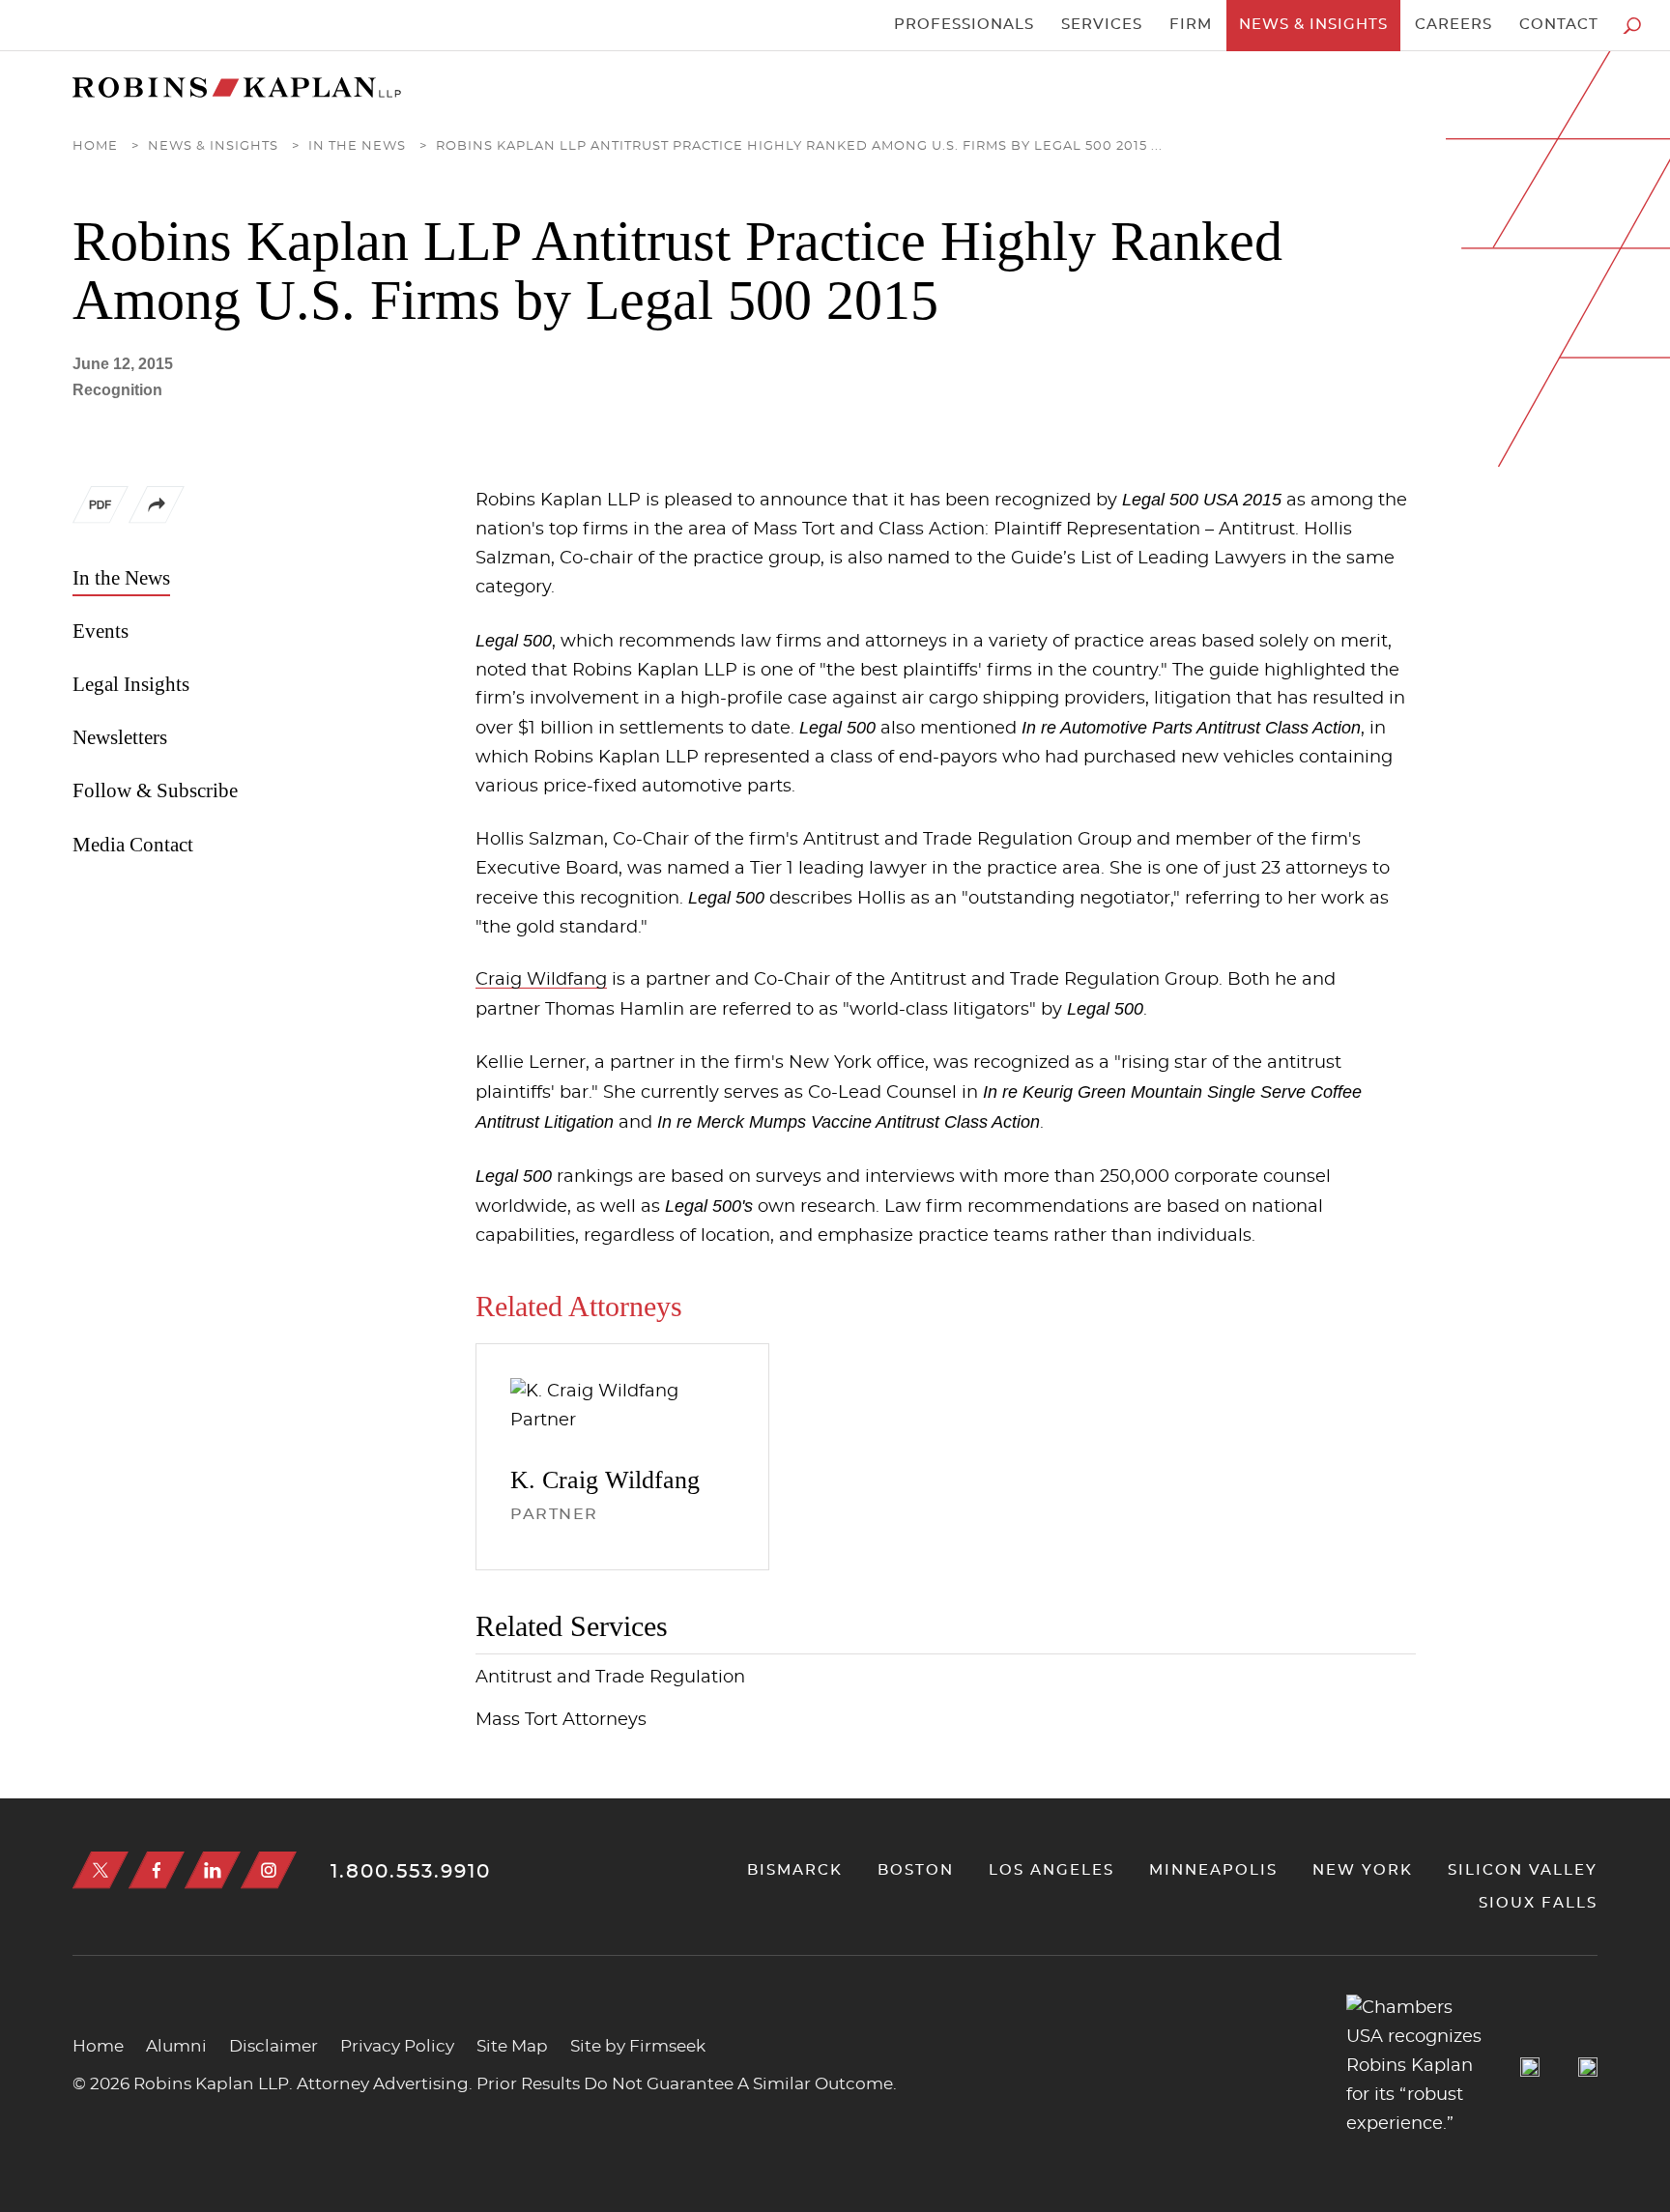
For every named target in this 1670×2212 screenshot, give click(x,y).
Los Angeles (1051, 1870)
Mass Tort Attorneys (561, 1720)
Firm (1191, 25)
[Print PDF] (101, 509)
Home (95, 146)
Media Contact (133, 845)
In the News (357, 146)
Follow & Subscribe (155, 790)
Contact (1559, 25)
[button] (157, 519)
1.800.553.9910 (411, 1872)
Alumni (176, 2046)
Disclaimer (274, 2046)
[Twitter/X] (101, 1870)
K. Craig (605, 1480)
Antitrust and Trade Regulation (610, 1678)
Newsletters (120, 737)
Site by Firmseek (638, 2046)
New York (1363, 1870)
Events (101, 631)
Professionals (964, 25)
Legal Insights (131, 684)
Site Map (512, 2046)
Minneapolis (1213, 1870)
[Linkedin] (213, 1870)
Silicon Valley (1523, 1870)
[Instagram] (269, 1870)
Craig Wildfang (541, 980)
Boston (916, 1870)
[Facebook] (157, 1870)
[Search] (1632, 26)
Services (1102, 25)
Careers (1454, 25)
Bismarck (795, 1870)
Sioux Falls (1538, 1903)
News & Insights (1313, 25)
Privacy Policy (397, 2046)
